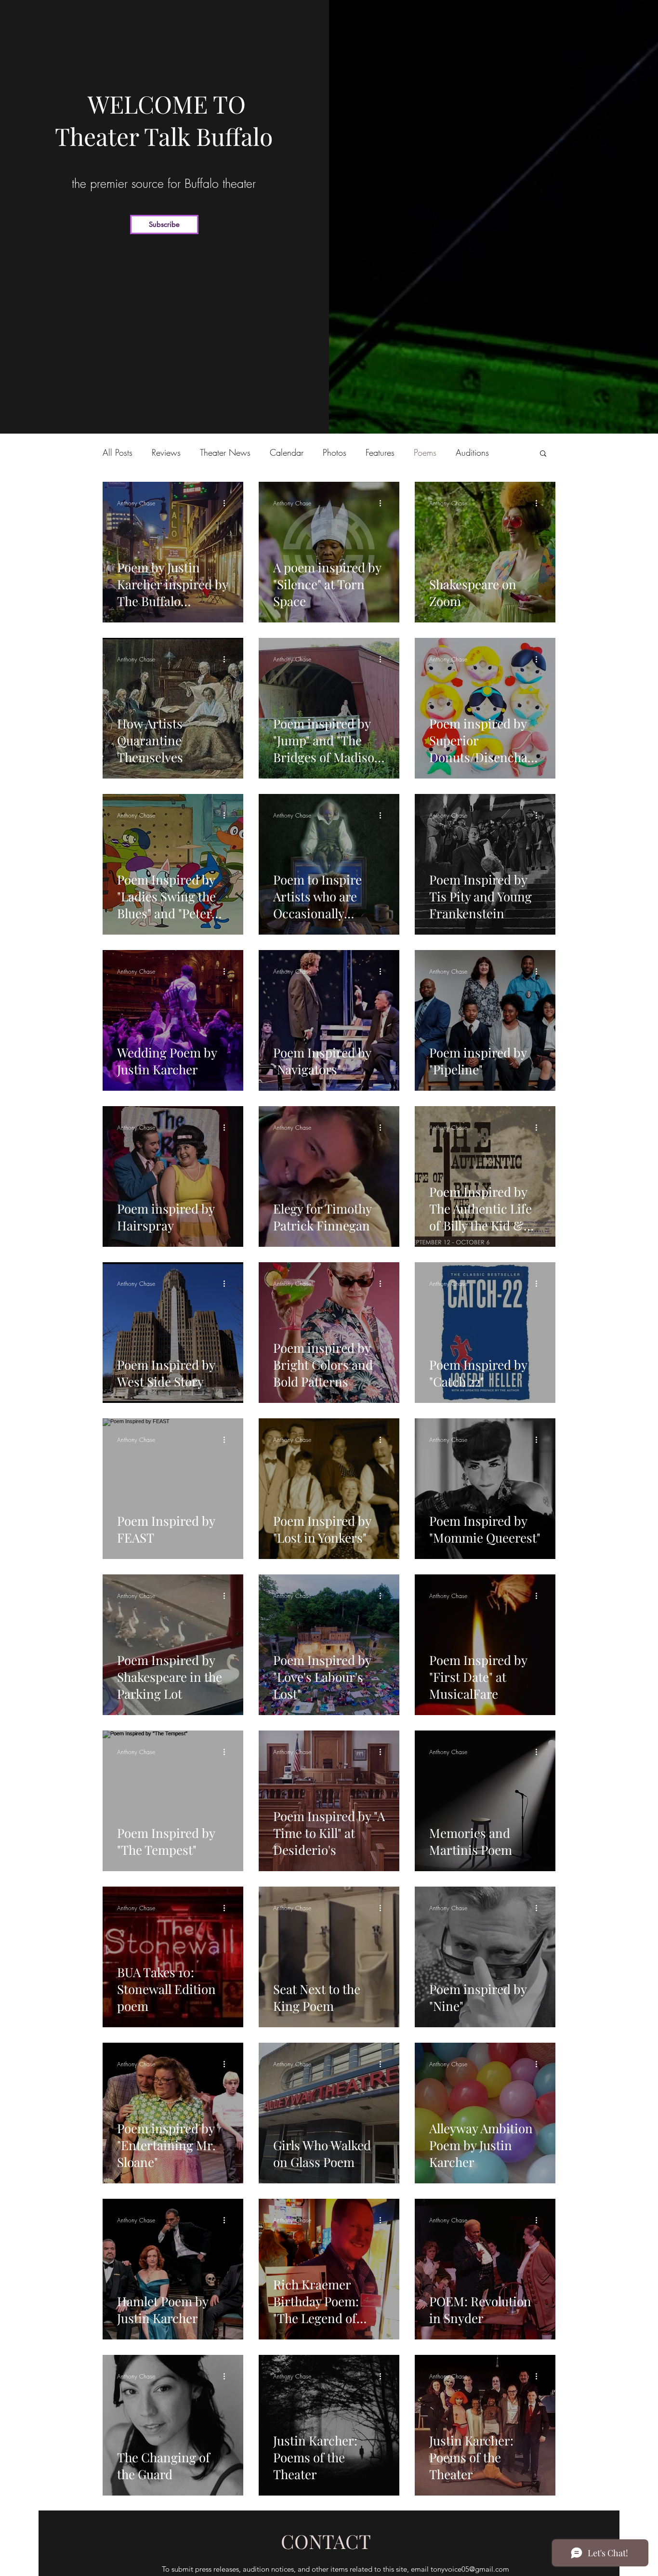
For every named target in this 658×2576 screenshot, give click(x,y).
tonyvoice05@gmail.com (470, 2569)
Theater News (225, 452)
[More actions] (227, 503)
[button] (543, 454)
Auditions (472, 452)
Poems (425, 452)
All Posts (118, 452)
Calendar (287, 452)
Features (380, 452)
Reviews (166, 452)
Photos (335, 452)
